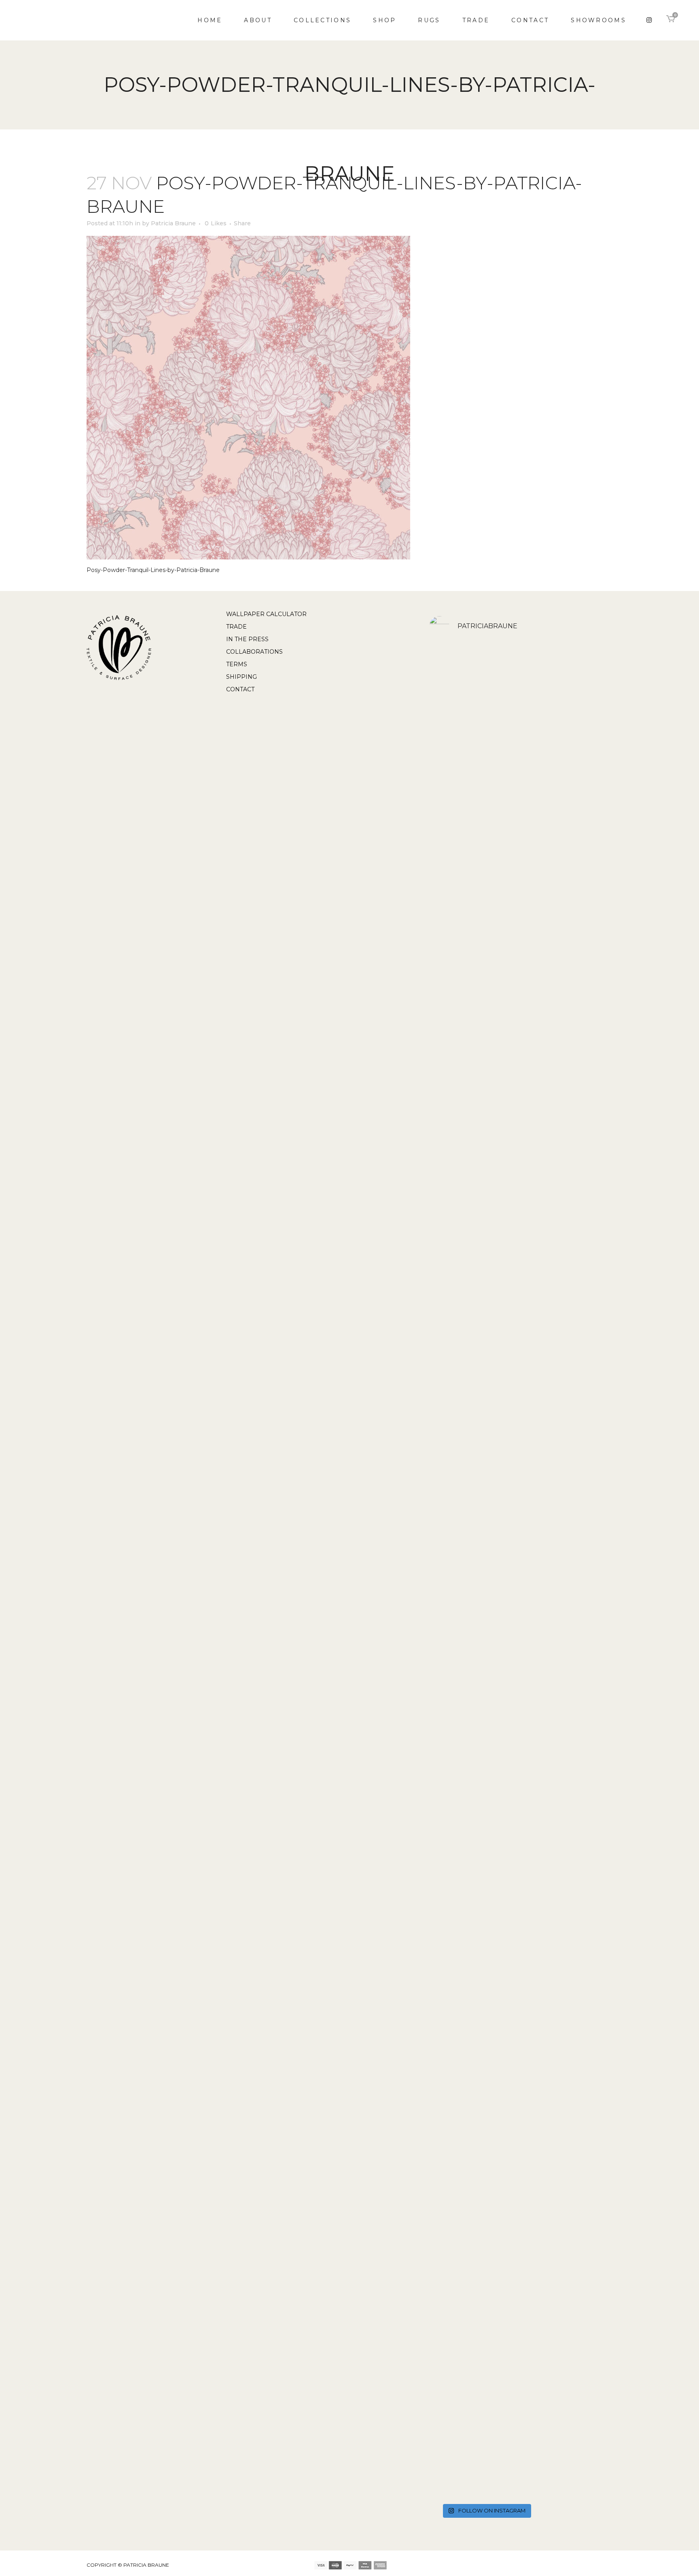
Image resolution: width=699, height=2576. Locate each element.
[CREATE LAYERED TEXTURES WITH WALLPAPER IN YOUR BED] (486, 1424)
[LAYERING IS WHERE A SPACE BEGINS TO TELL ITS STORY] (486, 2154)
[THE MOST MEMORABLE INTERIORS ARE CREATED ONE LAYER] (447, 1563)
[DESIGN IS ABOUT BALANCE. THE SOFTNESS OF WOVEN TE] (525, 904)
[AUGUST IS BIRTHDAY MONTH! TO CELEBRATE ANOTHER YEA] (486, 963)
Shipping (241, 677)
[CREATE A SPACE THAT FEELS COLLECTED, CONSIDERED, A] (525, 1478)
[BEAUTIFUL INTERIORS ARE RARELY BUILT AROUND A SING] (525, 2163)
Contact (240, 689)
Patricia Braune (173, 223)
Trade (236, 627)
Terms (237, 664)
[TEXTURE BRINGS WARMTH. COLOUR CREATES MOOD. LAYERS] (447, 2171)
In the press (247, 639)
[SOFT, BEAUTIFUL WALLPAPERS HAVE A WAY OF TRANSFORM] (447, 952)
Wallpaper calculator (266, 614)
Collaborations (254, 652)
